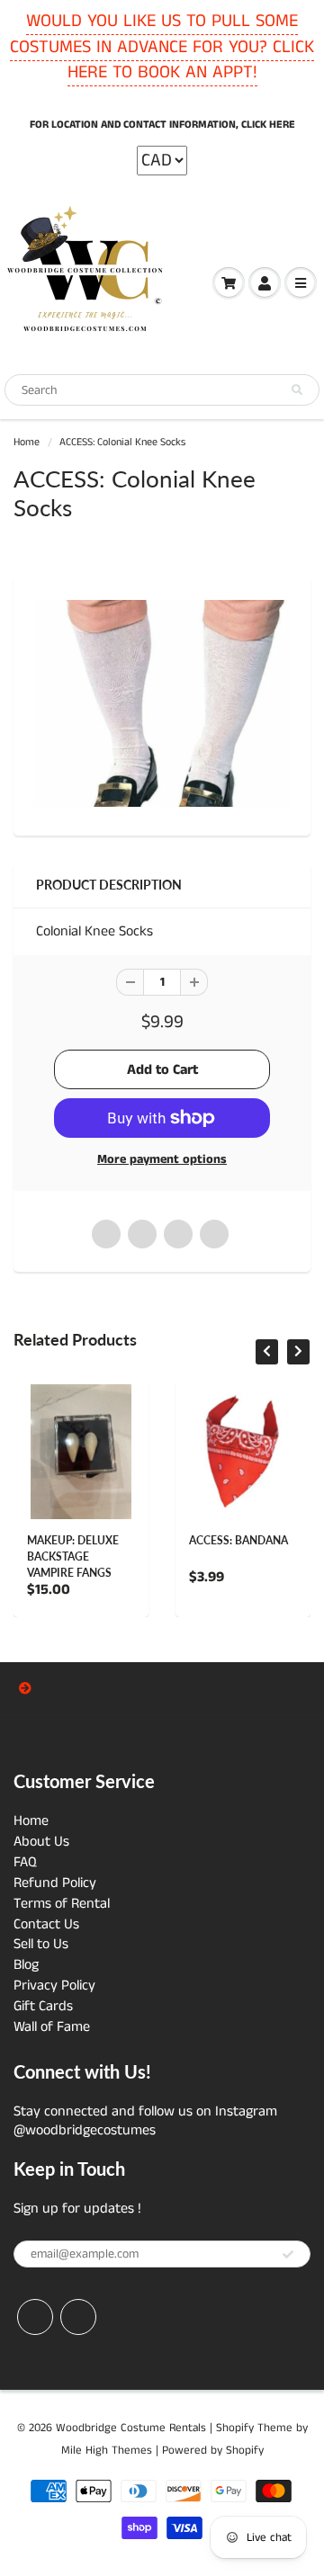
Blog (26, 1965)
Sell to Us (41, 1944)
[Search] (297, 390)
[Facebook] (35, 2317)
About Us (41, 1842)
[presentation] (267, 1352)
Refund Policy (55, 1883)
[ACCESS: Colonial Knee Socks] (162, 703)
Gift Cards (43, 2006)
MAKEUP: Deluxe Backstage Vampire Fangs (73, 1556)
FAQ (25, 1862)
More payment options (162, 1159)
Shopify (235, 2428)
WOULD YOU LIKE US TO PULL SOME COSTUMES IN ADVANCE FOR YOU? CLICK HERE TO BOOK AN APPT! (162, 47)
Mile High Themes (107, 2451)
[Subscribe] (288, 2255)
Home (27, 442)
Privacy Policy (54, 1986)
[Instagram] (78, 2317)
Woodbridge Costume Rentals (131, 2428)
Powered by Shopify (213, 2451)
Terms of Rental (62, 1904)
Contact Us (46, 1924)
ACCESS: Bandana (238, 1540)
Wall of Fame (52, 2027)
